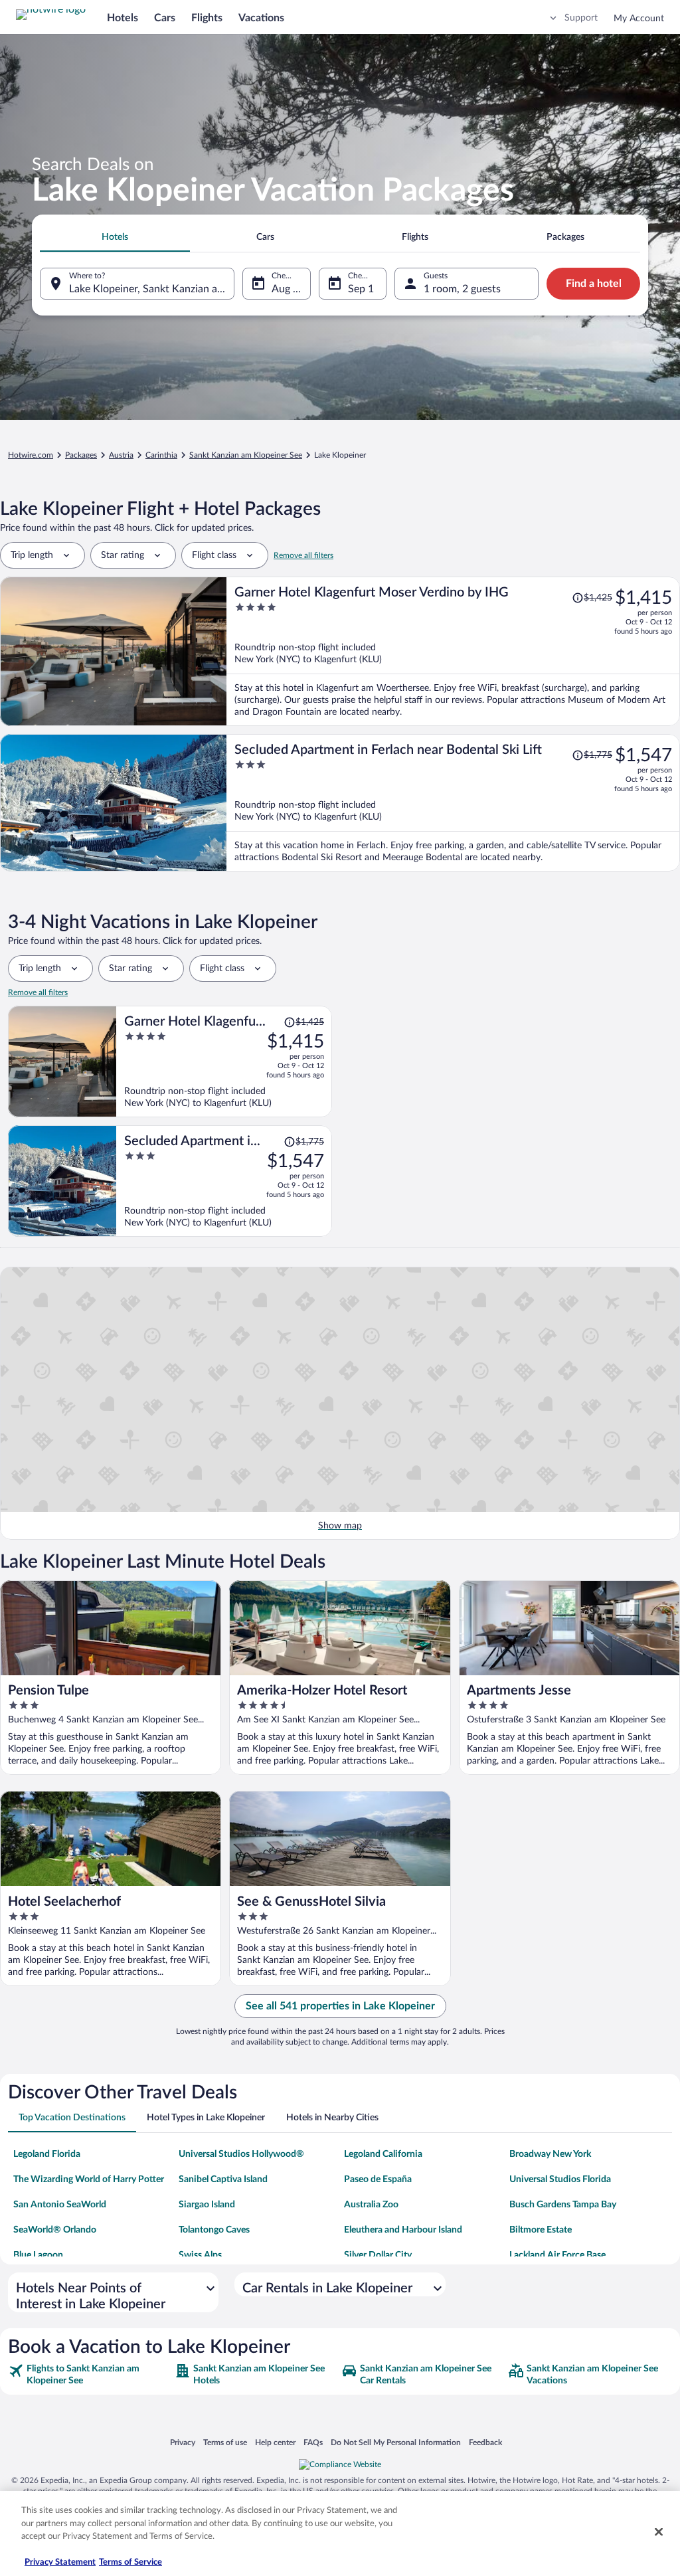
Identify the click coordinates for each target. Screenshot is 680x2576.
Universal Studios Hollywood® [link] (241, 2154)
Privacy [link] (183, 2442)
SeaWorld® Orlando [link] (55, 2230)
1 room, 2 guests (462, 289)
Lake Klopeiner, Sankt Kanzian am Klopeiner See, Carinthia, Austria (152, 289)
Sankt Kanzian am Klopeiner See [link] (246, 455)
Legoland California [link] (383, 2154)
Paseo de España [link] (378, 2179)
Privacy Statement (60, 2562)
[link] (90, 2375)
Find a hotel (594, 284)
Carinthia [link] (161, 455)
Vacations (261, 18)
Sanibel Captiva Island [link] (223, 2179)
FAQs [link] (313, 2442)
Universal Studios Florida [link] (560, 2179)
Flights (207, 18)
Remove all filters (303, 555)
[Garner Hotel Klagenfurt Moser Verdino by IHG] (453, 651)
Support (581, 18)
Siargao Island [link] (207, 2205)
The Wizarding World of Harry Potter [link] (89, 2179)
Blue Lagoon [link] (38, 2255)
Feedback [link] (485, 2442)
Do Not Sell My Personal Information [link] (396, 2442)
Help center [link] (275, 2442)
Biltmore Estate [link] (541, 2230)
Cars (165, 18)
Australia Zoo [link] (371, 2205)
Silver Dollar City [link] (378, 2255)
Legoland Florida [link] (47, 2154)
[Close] (659, 2532)
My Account (639, 19)
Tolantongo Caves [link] (214, 2230)
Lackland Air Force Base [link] (557, 2255)
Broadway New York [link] (550, 2154)
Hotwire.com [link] (31, 455)
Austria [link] (121, 455)
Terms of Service (130, 2562)
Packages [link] (81, 455)
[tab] (115, 237)
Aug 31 (288, 289)
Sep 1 (361, 289)
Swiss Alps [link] (200, 2255)
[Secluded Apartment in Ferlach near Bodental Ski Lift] (453, 803)
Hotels (123, 18)
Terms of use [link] (225, 2442)
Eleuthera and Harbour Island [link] (403, 2230)
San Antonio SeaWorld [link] (60, 2205)
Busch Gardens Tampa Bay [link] (563, 2205)
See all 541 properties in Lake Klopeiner (340, 2006)
